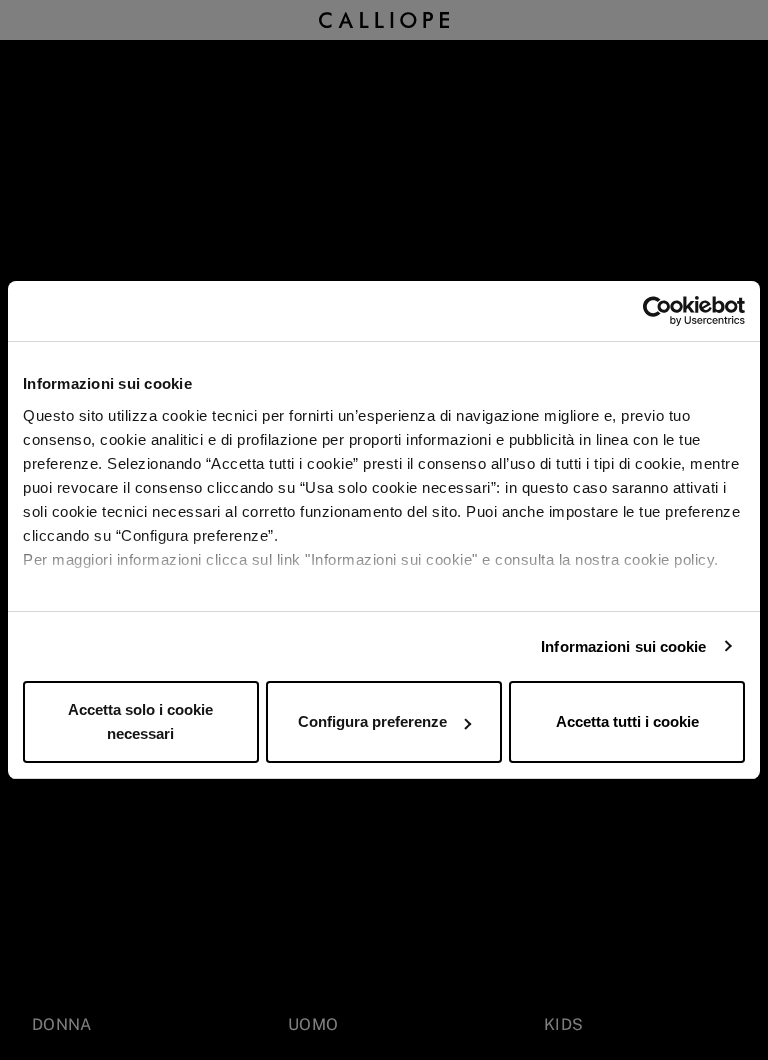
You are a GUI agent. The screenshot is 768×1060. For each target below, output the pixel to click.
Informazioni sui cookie (623, 646)
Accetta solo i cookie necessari (140, 721)
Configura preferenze (372, 721)
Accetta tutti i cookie (627, 721)
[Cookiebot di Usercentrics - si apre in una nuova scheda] (657, 311)
